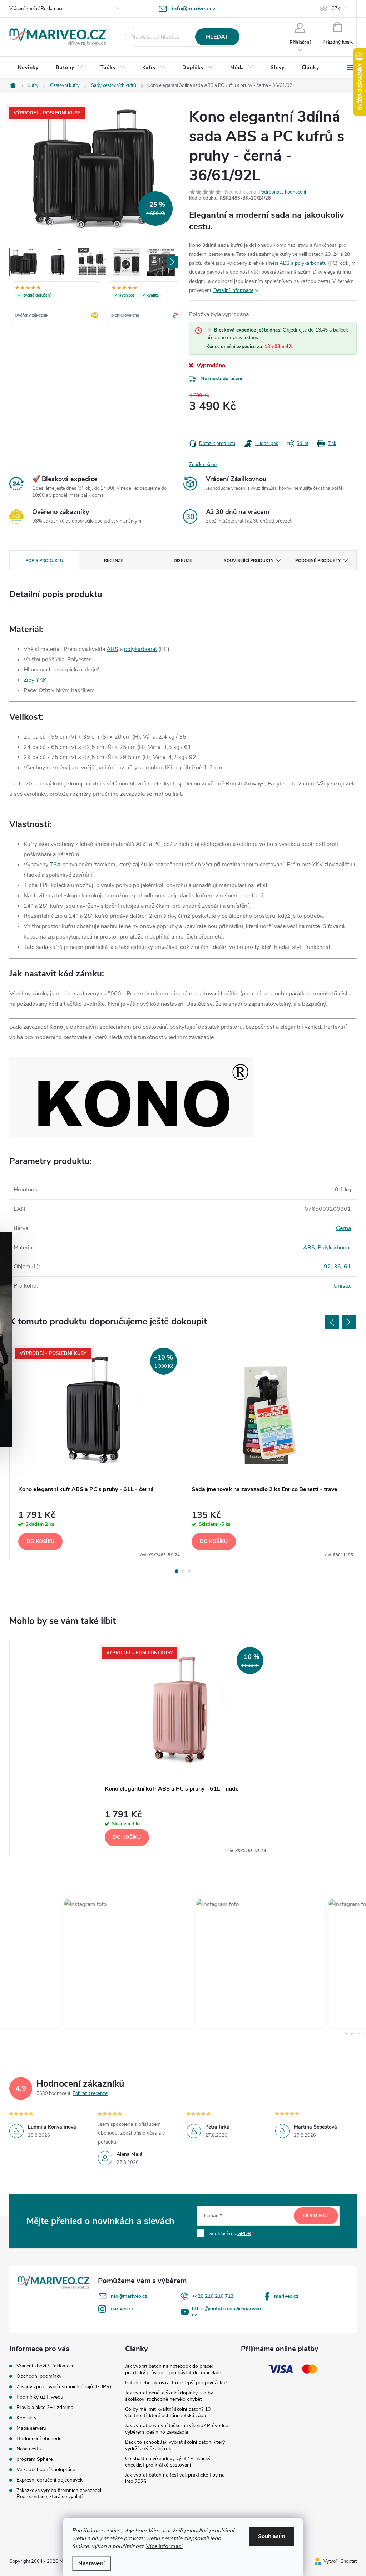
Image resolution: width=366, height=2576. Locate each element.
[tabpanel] (96, 1450)
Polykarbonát (334, 1248)
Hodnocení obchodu (39, 2438)
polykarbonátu (311, 263)
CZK (336, 9)
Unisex (342, 1286)
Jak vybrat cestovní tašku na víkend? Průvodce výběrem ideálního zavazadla (177, 2429)
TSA (55, 865)
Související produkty (249, 560)
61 (347, 1267)
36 (337, 1267)
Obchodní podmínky (39, 2376)
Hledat (217, 37)
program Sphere (34, 2459)
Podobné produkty (318, 560)
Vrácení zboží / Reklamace (36, 9)
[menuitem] (28, 68)
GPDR (244, 2234)
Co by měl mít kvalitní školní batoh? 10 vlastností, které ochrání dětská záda (168, 2412)
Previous (332, 1322)
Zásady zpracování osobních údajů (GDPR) (64, 2387)
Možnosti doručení (221, 379)
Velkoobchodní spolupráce (46, 2470)
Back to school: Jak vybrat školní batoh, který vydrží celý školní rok (175, 2445)
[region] (94, 303)
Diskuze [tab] (183, 560)
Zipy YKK (35, 680)
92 (327, 1267)
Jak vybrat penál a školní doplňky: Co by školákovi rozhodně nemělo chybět (169, 2396)
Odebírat (316, 2216)
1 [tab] (177, 1571)
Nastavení (91, 2563)
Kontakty (26, 2418)
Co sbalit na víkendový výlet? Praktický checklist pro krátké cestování (168, 2462)
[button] (123, 1964)
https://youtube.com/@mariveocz (226, 2312)
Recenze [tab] (113, 560)
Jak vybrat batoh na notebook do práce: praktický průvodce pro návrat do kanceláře (173, 2369)
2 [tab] (183, 1571)
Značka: (203, 465)
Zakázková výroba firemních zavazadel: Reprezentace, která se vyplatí (59, 2493)
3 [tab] (189, 1571)
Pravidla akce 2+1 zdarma (45, 2407)
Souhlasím (272, 2536)
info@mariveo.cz (128, 2296)
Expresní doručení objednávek (50, 2480)
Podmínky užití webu (40, 2397)
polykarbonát (140, 649)
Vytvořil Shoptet (340, 2561)
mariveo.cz (286, 2296)
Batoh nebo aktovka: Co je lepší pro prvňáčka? (176, 2383)
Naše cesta (29, 2449)
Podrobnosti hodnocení (282, 192)
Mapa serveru (31, 2428)
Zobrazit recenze (90, 2093)
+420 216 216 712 (213, 2296)
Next (349, 1322)
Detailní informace (233, 290)
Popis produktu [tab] (44, 560)
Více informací (164, 2546)
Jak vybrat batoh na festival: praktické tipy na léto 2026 (175, 2478)
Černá (343, 1228)
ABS (285, 263)
